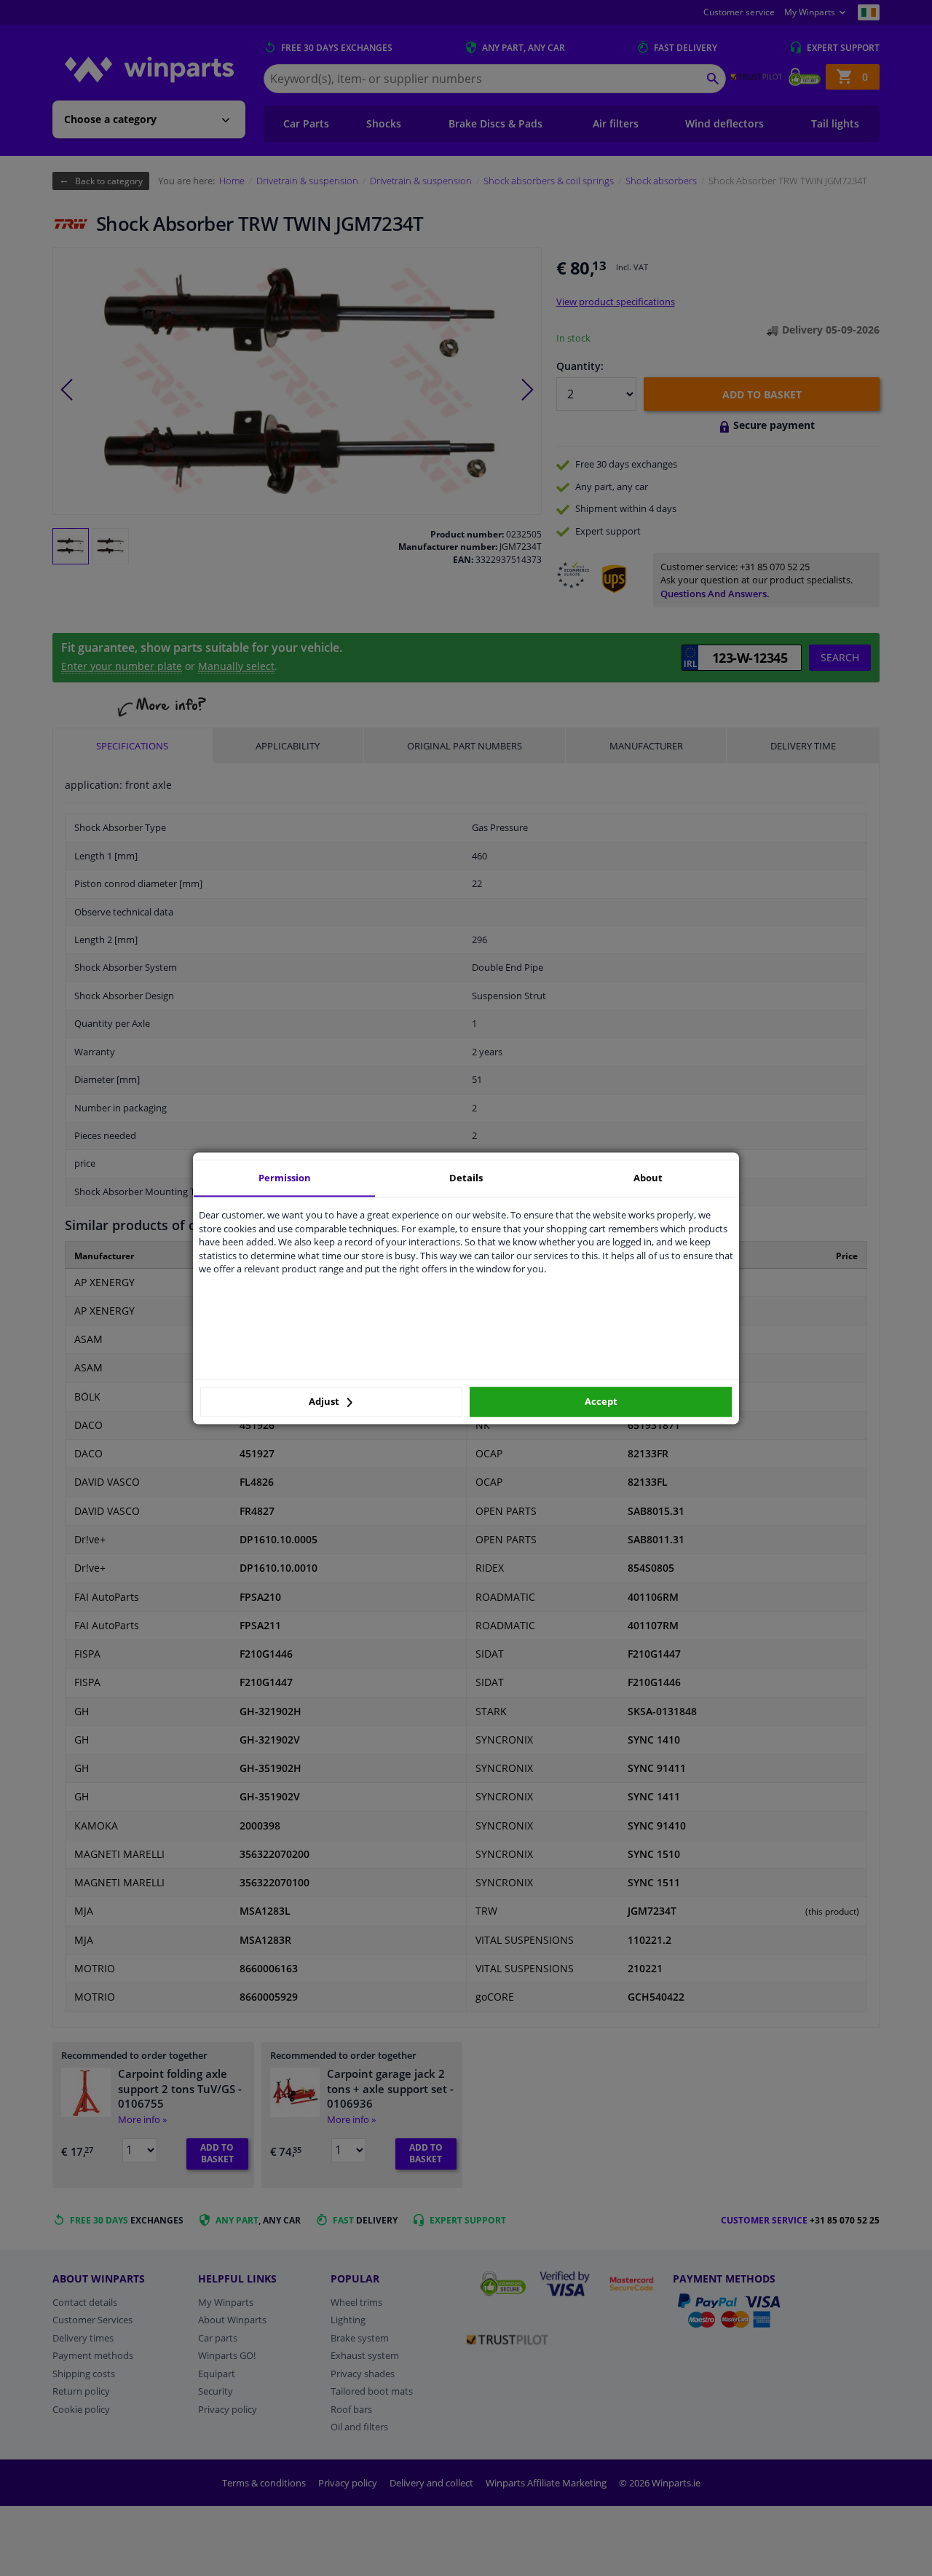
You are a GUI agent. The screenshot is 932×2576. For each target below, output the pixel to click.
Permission (285, 1178)
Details (466, 1178)
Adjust (325, 1402)
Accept (601, 1402)
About (648, 1178)
